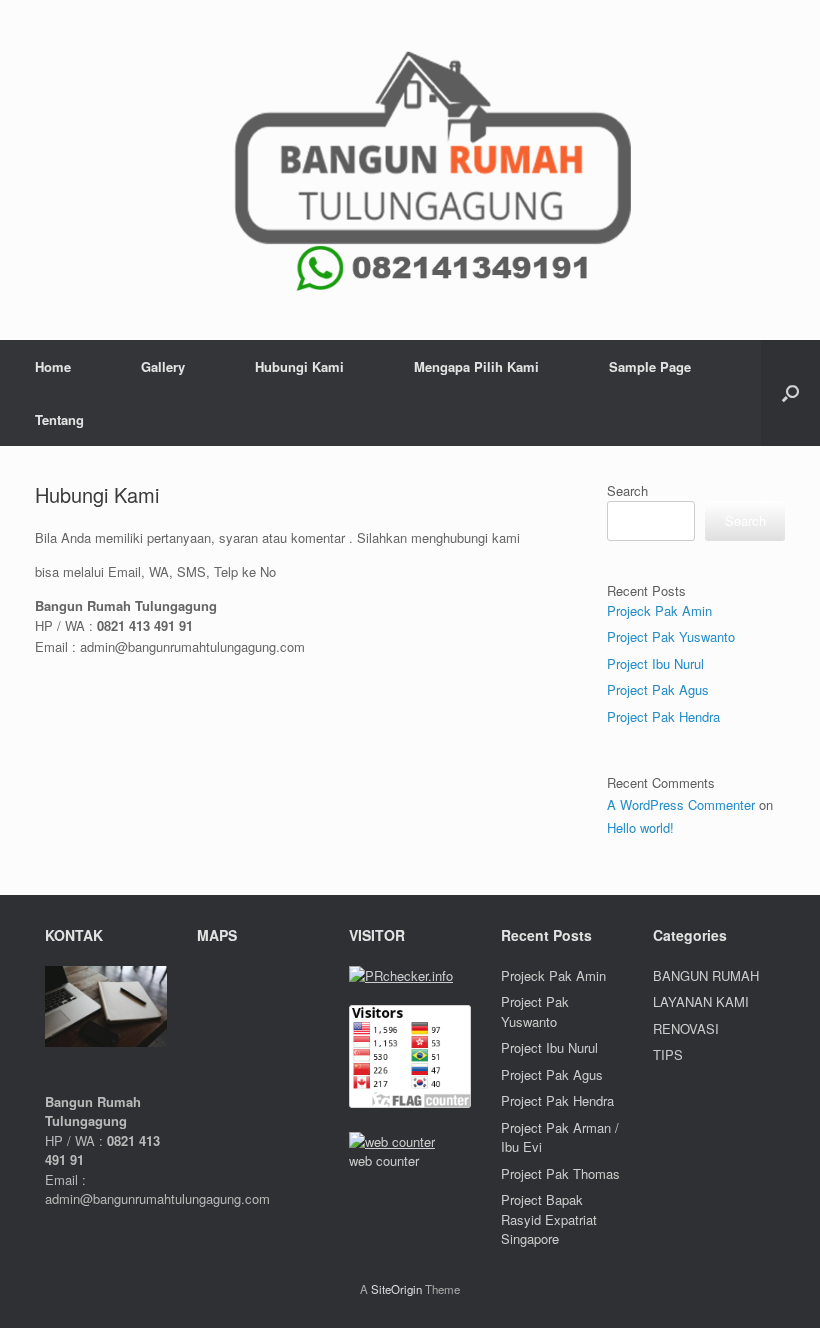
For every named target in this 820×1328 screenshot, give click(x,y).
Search (627, 490)
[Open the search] (790, 393)
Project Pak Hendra (663, 716)
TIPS (668, 1054)
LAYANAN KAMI (701, 1001)
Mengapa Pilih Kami (476, 366)
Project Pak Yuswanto (671, 636)
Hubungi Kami (299, 366)
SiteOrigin (396, 1289)
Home (53, 366)
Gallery (163, 366)
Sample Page (650, 366)
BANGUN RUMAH (706, 975)
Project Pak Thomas (560, 1173)
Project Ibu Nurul (655, 663)
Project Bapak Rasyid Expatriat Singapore (549, 1219)
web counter (384, 1160)
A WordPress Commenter (681, 804)
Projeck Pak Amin (659, 610)
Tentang (59, 419)
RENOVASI (686, 1028)
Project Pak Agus (658, 689)
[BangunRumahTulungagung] (410, 170)
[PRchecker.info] (401, 975)
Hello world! (640, 827)
